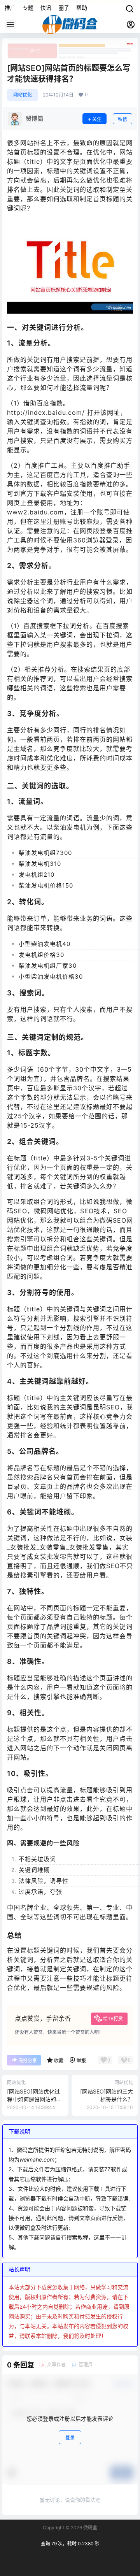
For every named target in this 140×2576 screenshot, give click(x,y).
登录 (70, 2438)
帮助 (82, 8)
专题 (28, 8)
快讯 (46, 8)
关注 (97, 119)
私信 (122, 119)
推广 (10, 8)
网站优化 (23, 95)
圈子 (64, 8)
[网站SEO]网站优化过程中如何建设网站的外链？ (34, 2099)
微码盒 (90, 2528)
